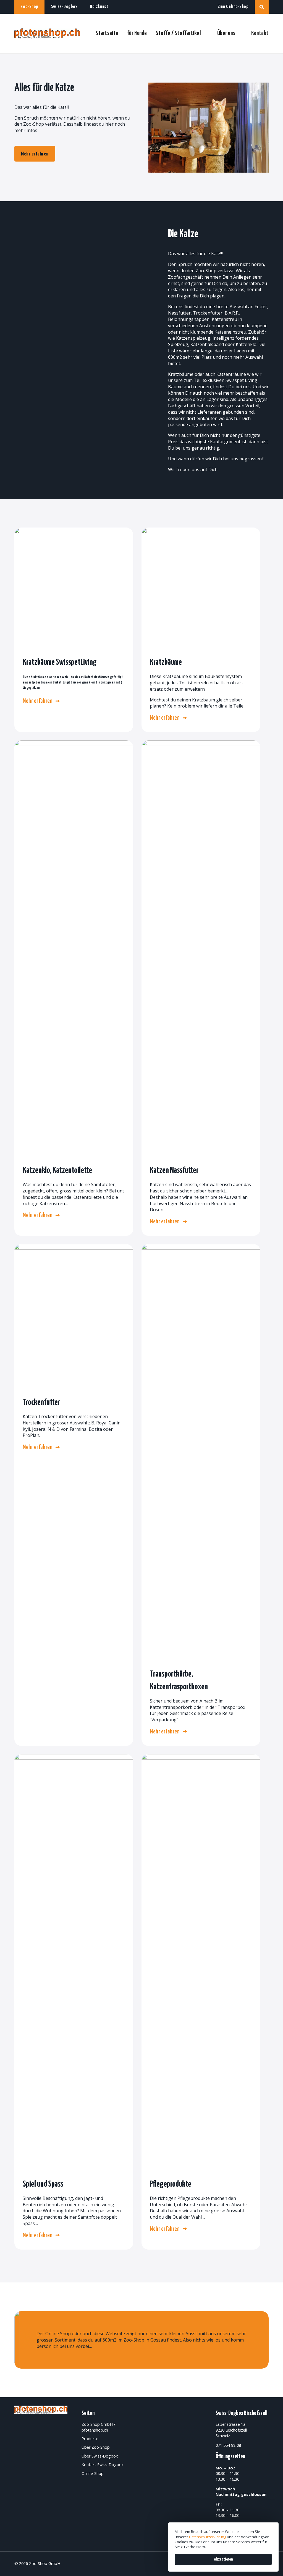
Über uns (226, 33)
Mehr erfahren (35, 154)
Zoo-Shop (29, 7)
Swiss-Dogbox (64, 7)
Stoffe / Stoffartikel (178, 33)
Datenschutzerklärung (208, 2537)
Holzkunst (99, 7)
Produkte (90, 2439)
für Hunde (137, 33)
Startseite (107, 33)
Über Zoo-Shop (96, 2447)
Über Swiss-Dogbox (100, 2456)
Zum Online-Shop (233, 7)
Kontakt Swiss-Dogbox (103, 2465)
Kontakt (260, 33)
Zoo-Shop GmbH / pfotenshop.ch (98, 2427)
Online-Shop (93, 2473)
